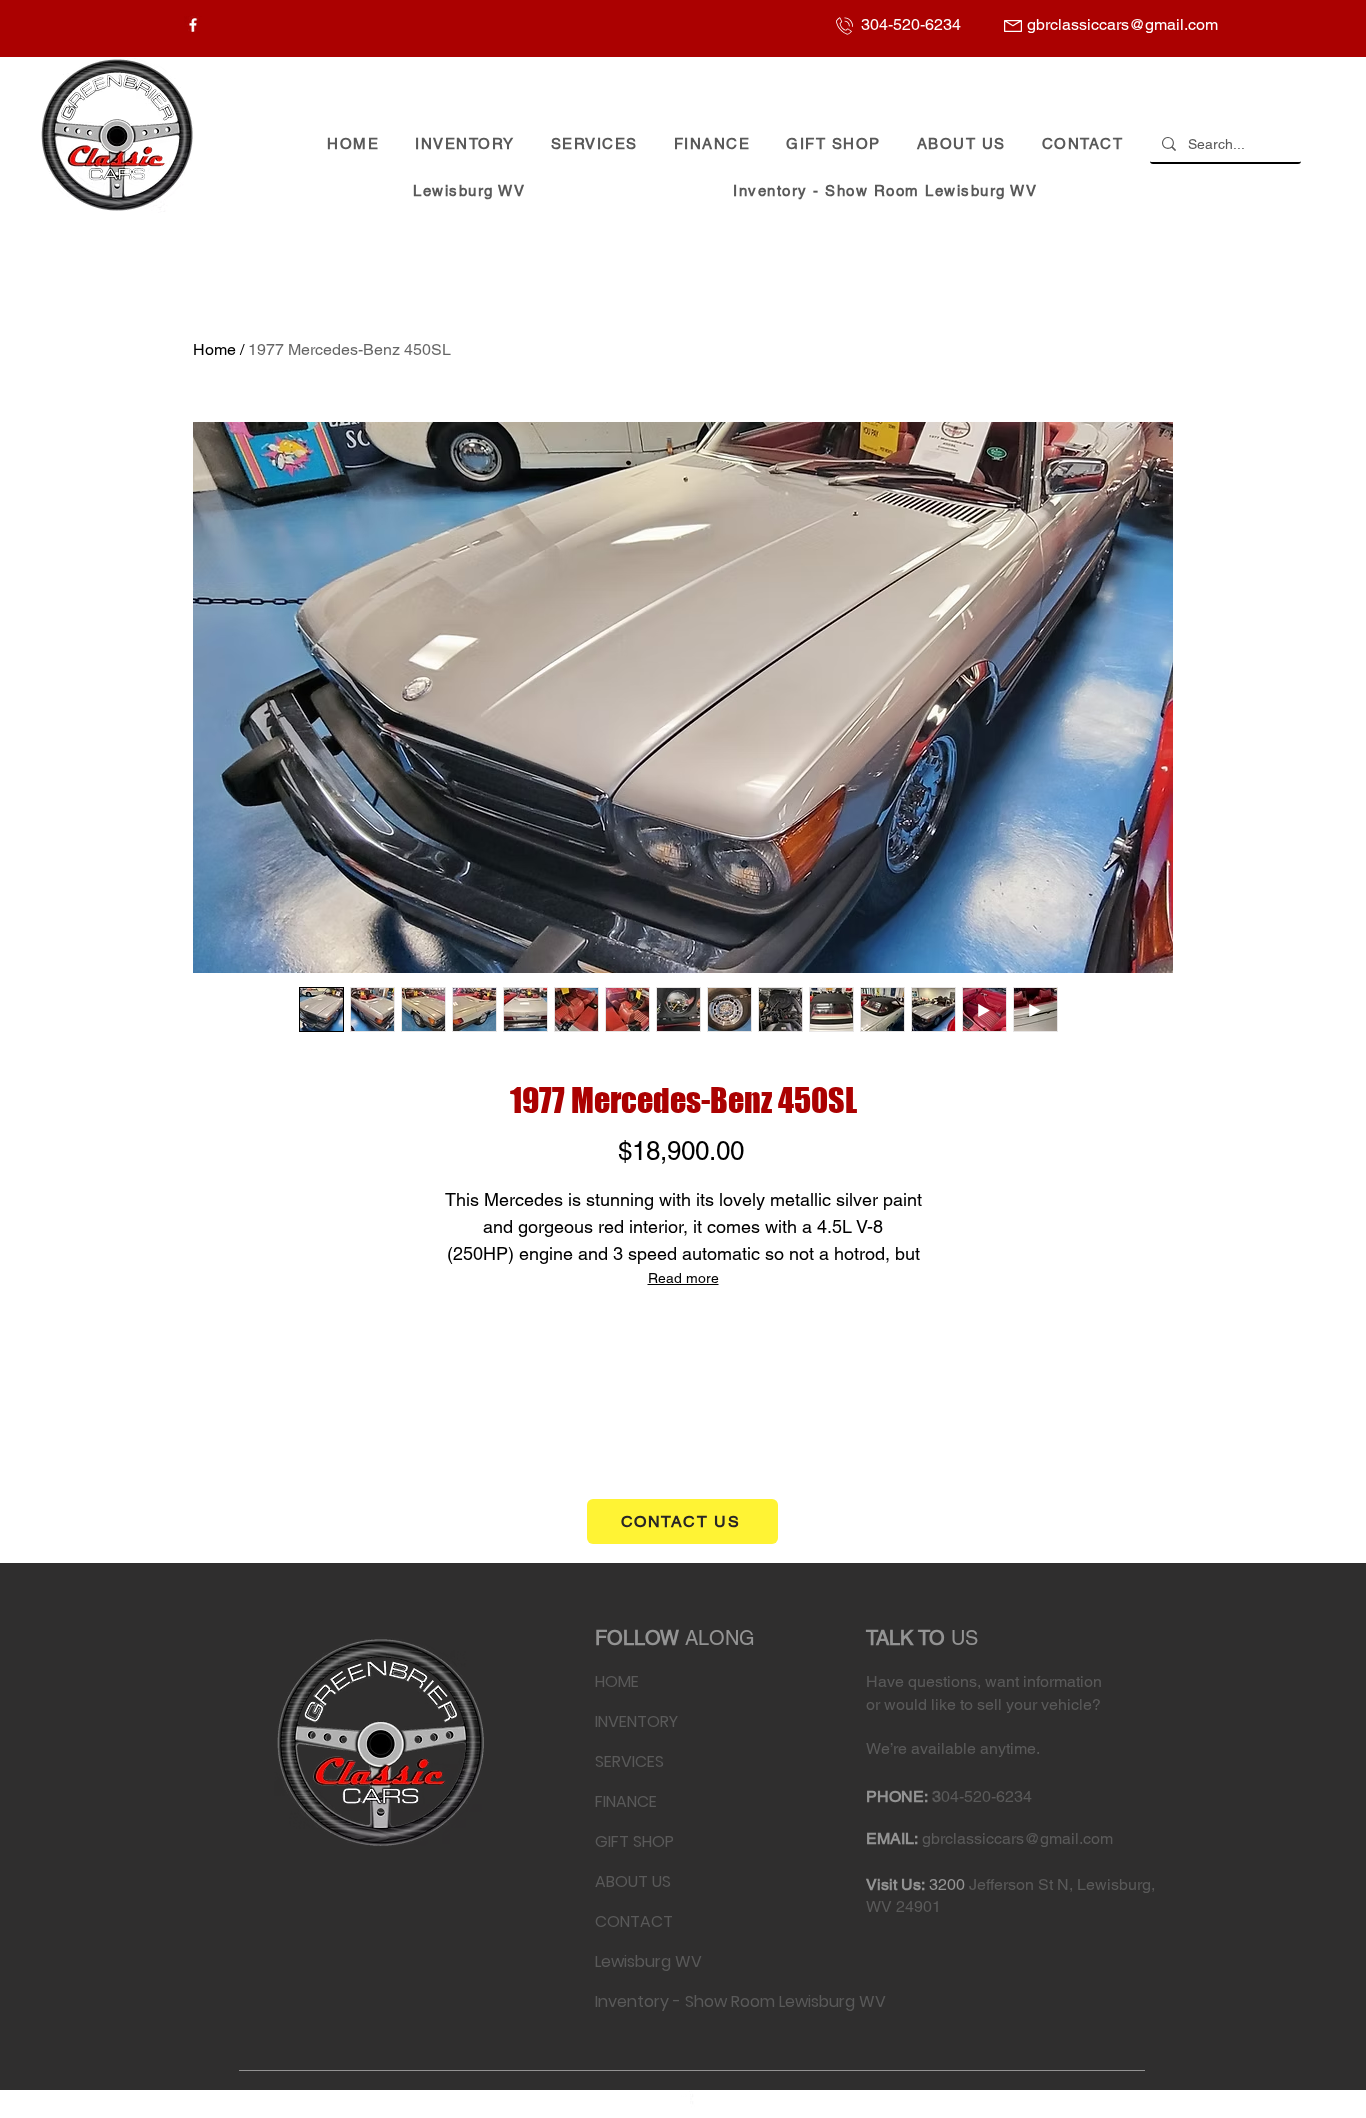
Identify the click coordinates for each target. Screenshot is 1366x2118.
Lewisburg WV (648, 1961)
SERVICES (629, 1761)
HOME (617, 1681)
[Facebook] (193, 25)
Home (214, 349)
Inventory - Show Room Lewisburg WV (656, 2001)
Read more (683, 1278)
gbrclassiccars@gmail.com (1017, 1838)
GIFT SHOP (634, 1841)
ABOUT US (633, 1881)
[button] (465, 144)
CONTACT (634, 1921)
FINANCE (626, 1801)
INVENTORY (636, 1721)
